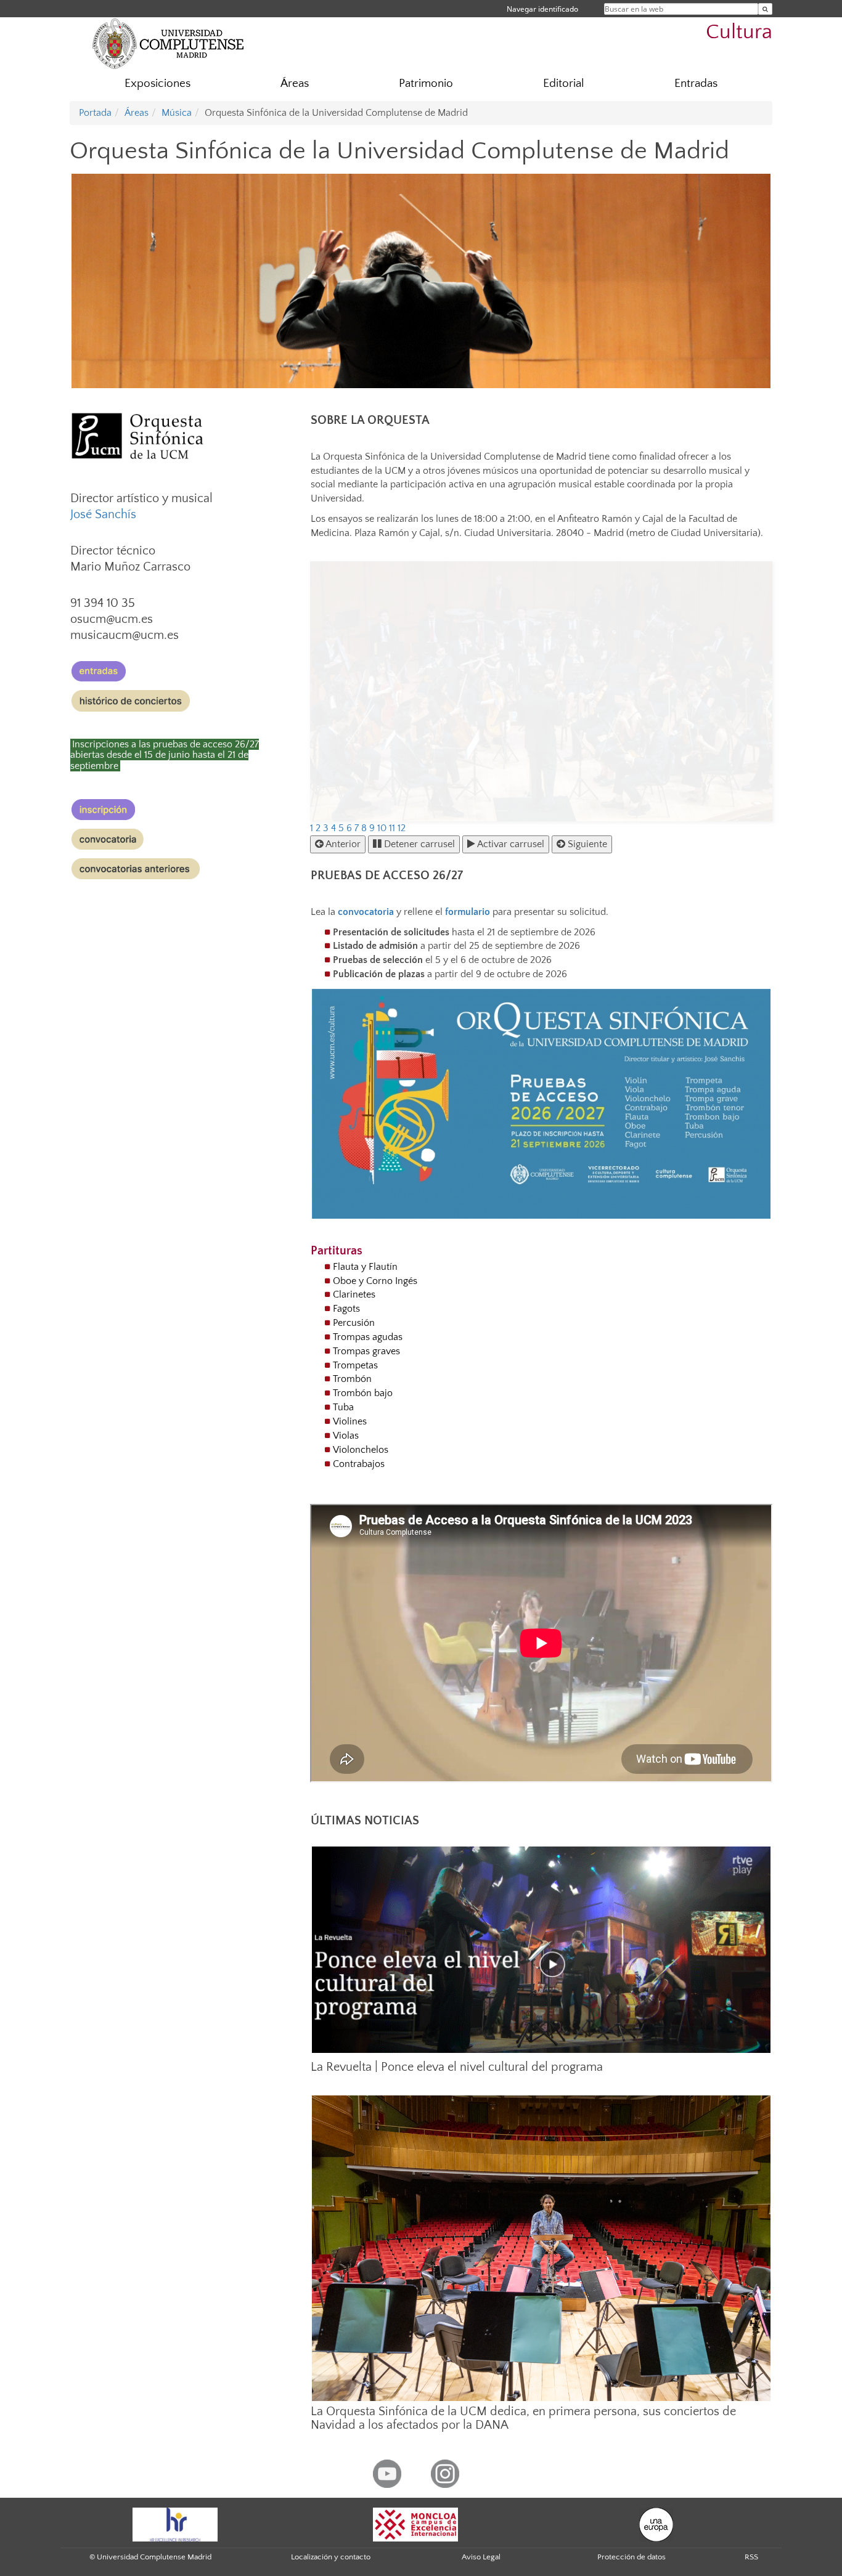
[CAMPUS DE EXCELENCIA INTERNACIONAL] (415, 2524)
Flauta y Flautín (365, 1267)
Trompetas (355, 1365)
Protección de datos (631, 2557)
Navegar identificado (542, 9)
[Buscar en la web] (765, 9)
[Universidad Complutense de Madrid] (168, 43)
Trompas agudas (368, 1337)
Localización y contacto (331, 2557)
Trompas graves (366, 1351)
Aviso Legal (481, 2557)
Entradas (696, 83)
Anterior (342, 844)
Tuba (343, 1407)
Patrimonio (426, 83)
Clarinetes (354, 1294)
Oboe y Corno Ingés (375, 1281)
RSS (751, 2557)
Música (177, 113)
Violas (346, 1436)
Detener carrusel (418, 844)
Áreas (295, 83)
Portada (95, 113)
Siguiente (586, 844)
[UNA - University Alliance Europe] (656, 2524)
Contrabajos (359, 1464)
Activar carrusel (510, 844)
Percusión (354, 1323)
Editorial (564, 83)
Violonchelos (361, 1450)
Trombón (352, 1379)
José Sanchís (105, 514)
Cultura (739, 32)
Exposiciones (157, 83)
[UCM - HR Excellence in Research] (175, 2524)
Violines (350, 1421)
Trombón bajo (363, 1393)
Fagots (346, 1309)
